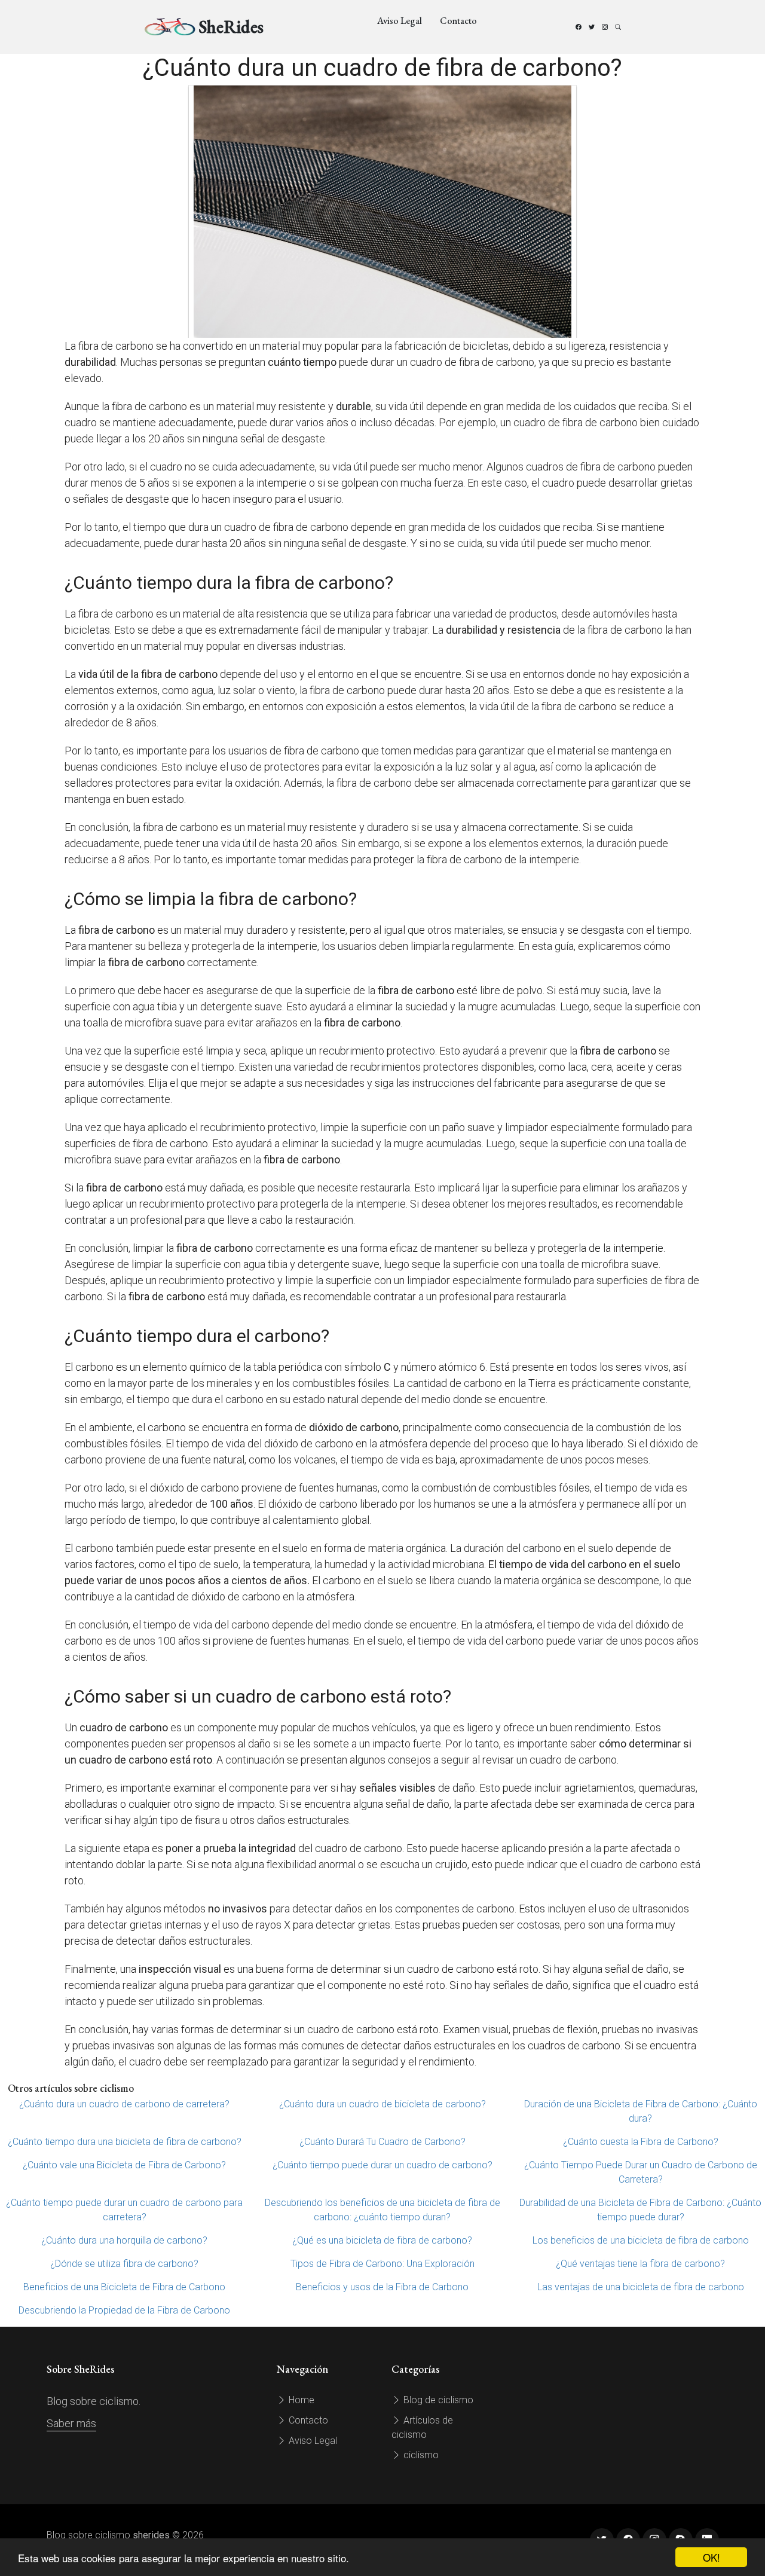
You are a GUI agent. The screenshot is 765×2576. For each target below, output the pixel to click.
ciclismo (420, 2455)
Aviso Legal (400, 21)
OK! (712, 2557)
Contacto (458, 21)
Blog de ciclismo (437, 2400)
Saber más (71, 2423)
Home (300, 2400)
